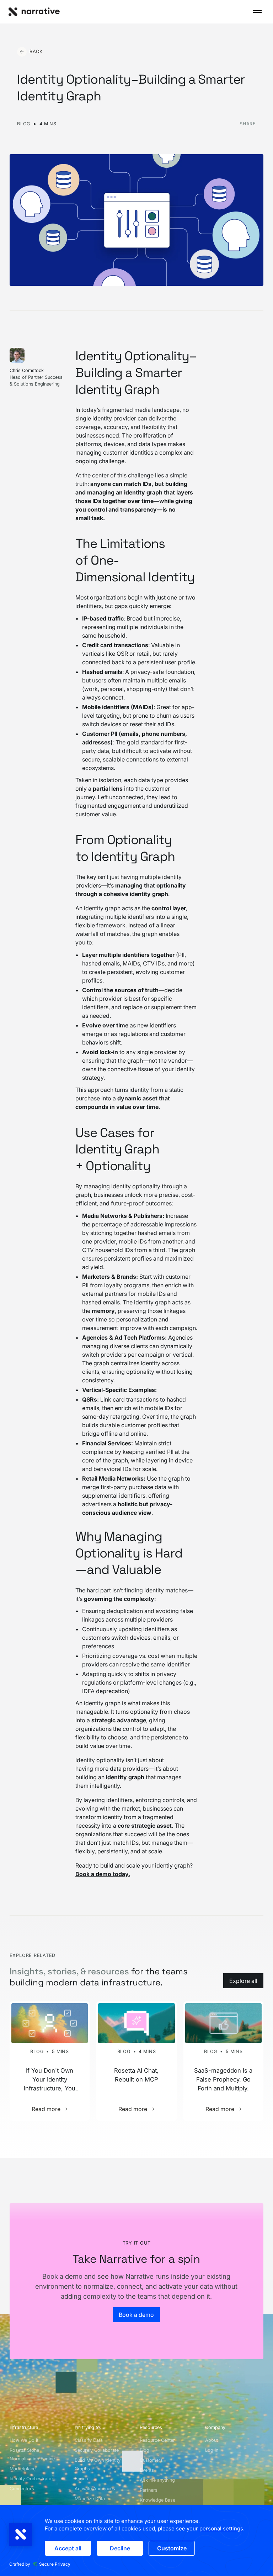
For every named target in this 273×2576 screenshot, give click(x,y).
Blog (144, 2450)
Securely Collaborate (97, 2450)
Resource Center (157, 2440)
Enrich (81, 2479)
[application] (136, 2541)
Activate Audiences (95, 2489)
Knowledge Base (157, 2500)
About (212, 2440)
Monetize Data (90, 2499)
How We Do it (24, 2440)
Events (147, 2470)
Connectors (22, 2489)
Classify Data (89, 2440)
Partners (149, 2490)
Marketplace (23, 2469)
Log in (212, 2450)
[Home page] (34, 12)
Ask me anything (157, 2480)
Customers (151, 2460)
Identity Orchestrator (31, 2479)
